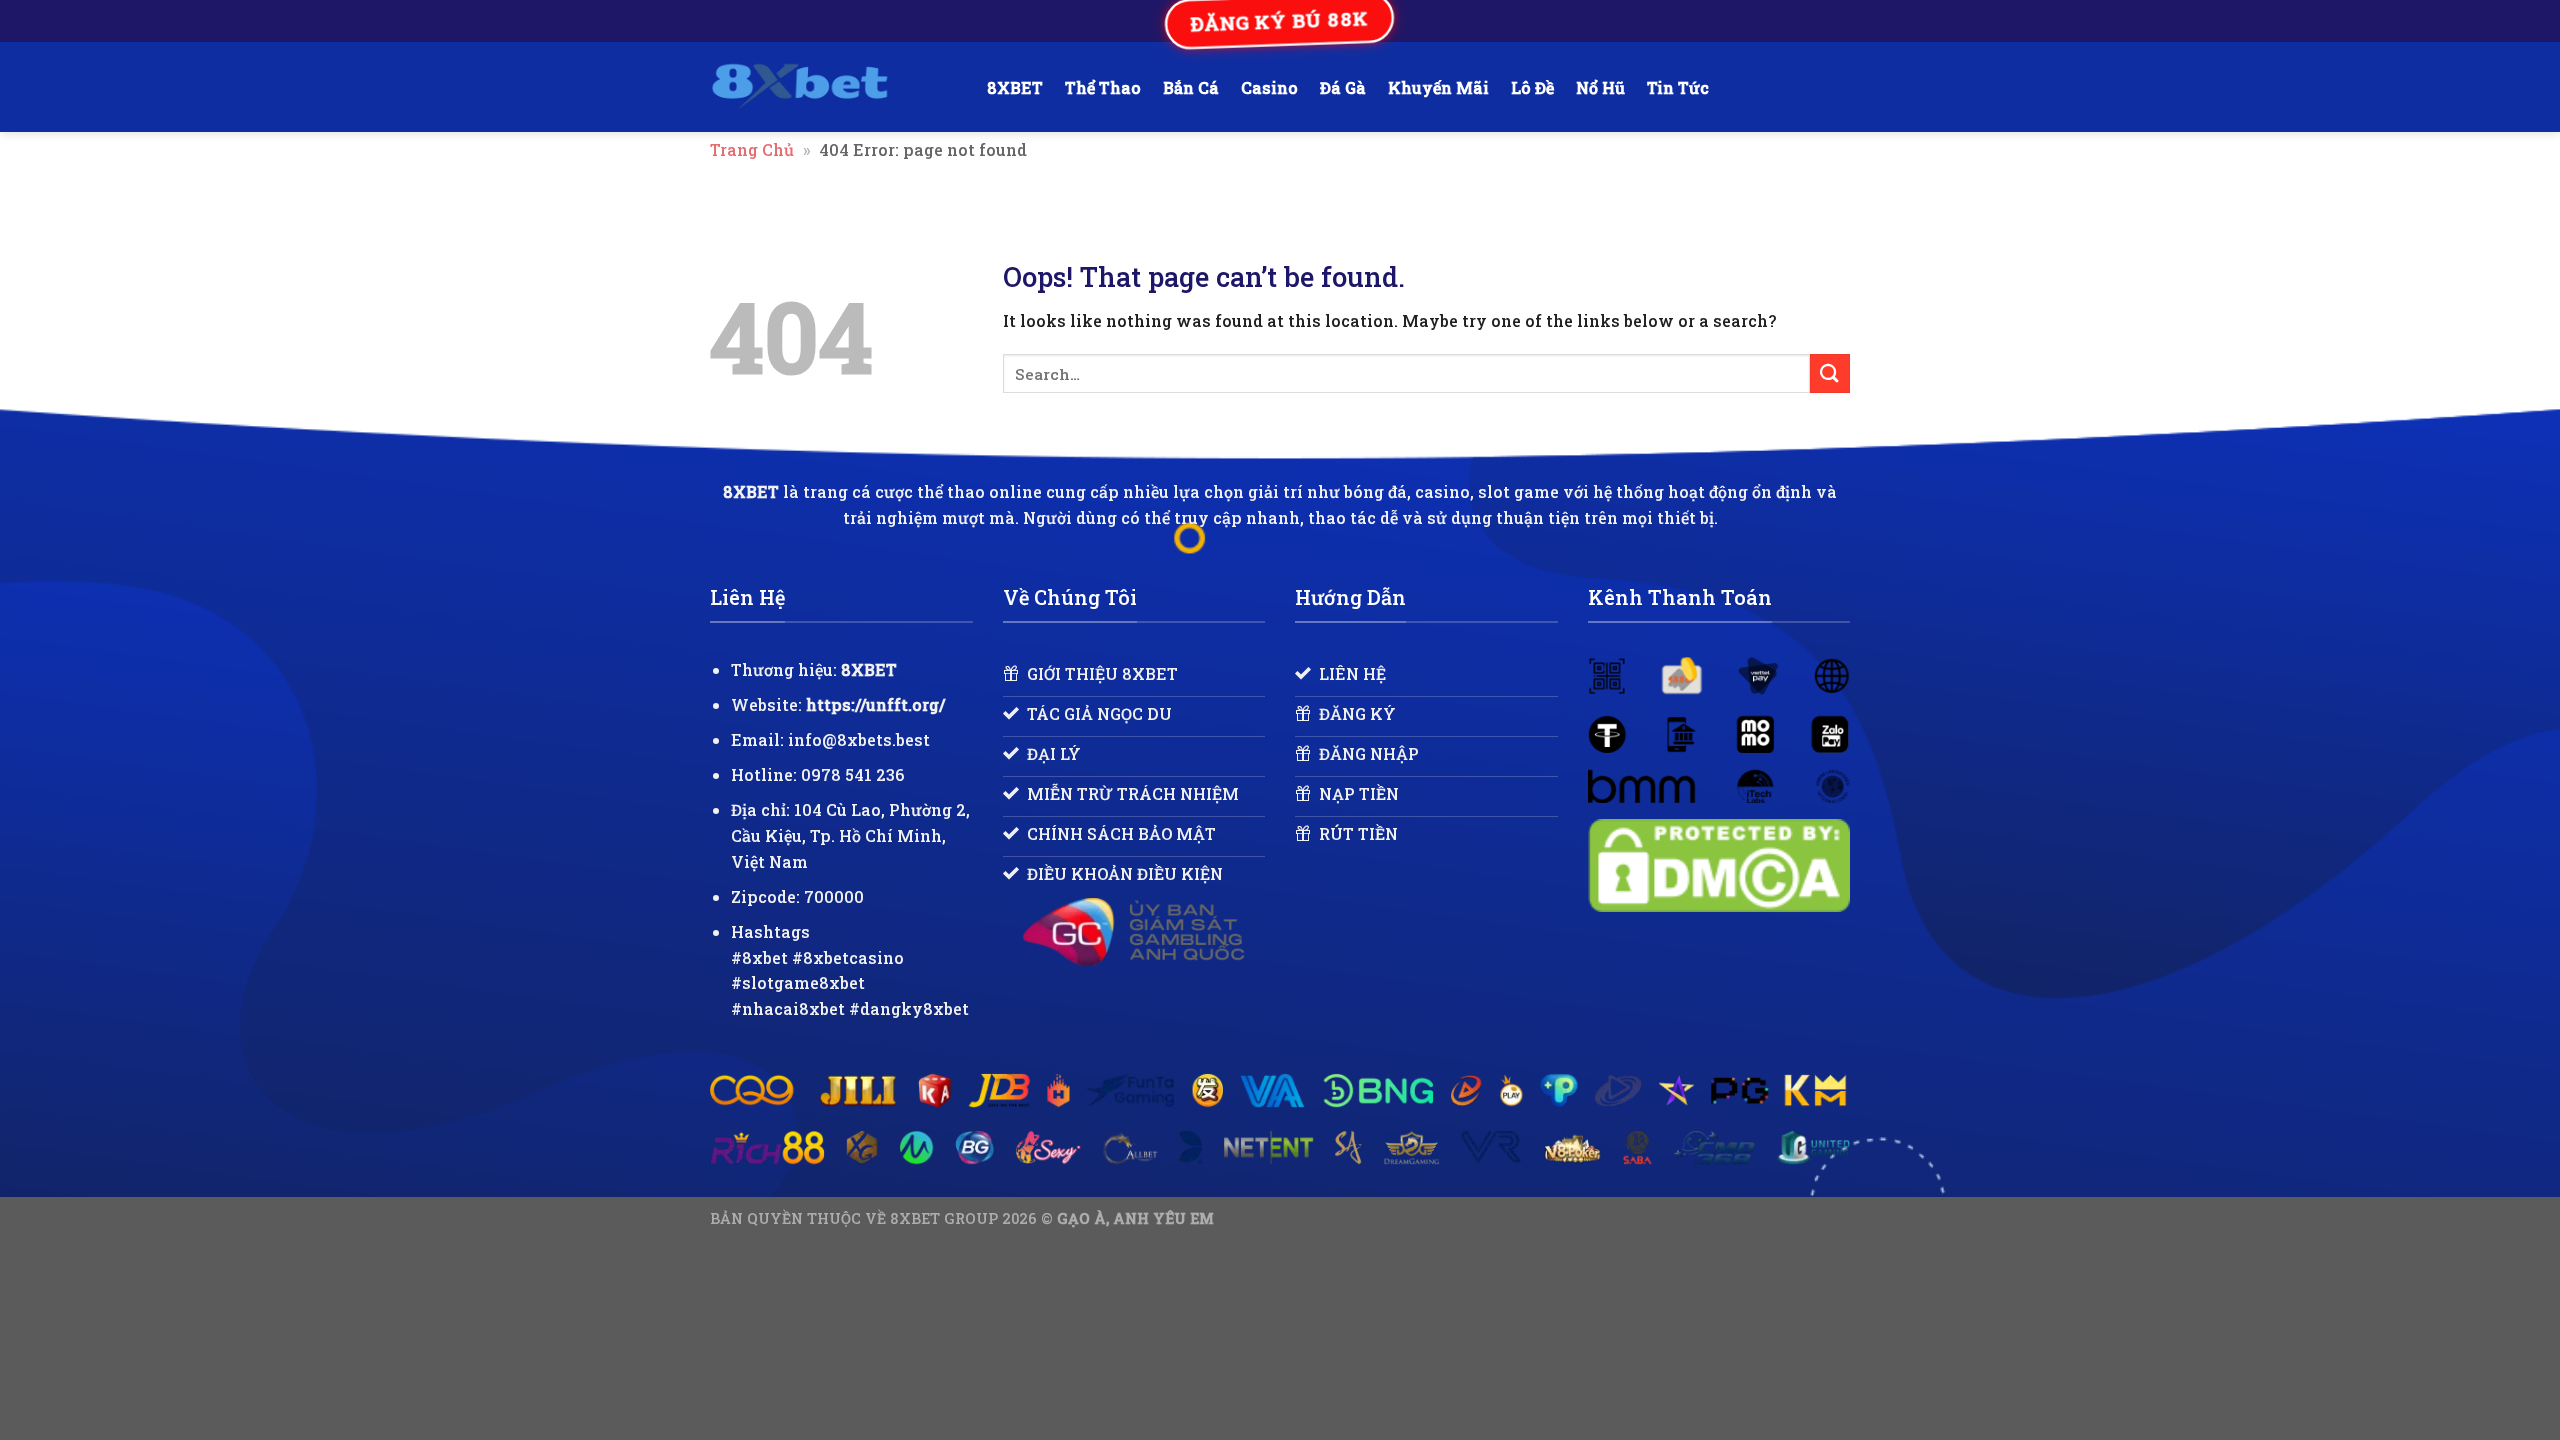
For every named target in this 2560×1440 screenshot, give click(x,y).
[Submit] (1830, 373)
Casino (1269, 87)
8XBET (1015, 87)
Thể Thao (1103, 87)
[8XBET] (833, 87)
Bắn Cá (1191, 87)
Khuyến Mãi (1438, 87)
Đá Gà (1343, 87)
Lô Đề (1532, 87)
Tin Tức (1678, 87)
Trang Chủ (752, 149)
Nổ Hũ (1600, 87)
